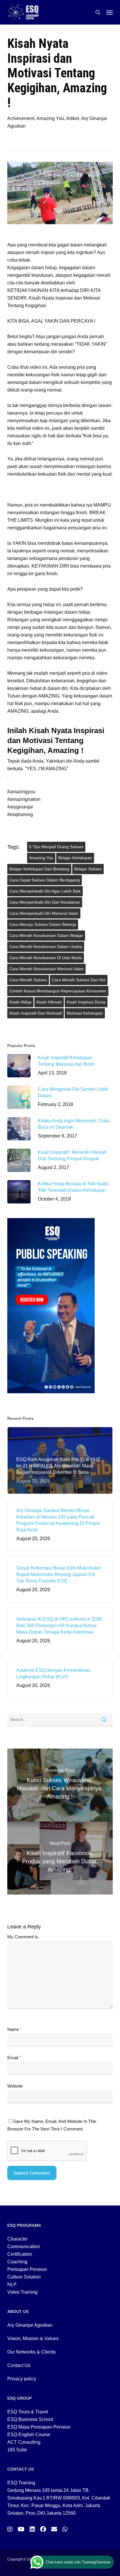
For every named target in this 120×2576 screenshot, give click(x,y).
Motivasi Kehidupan (85, 1013)
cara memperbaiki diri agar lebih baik (45, 891)
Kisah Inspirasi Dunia (86, 1002)
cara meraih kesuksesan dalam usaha (46, 947)
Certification (20, 2254)
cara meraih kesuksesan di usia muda (46, 958)
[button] (110, 12)
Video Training (22, 2292)
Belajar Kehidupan (75, 858)
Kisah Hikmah (49, 1002)
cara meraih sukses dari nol (79, 980)
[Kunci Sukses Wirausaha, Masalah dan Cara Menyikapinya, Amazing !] (60, 1785)
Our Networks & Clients (31, 2352)
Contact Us (19, 2365)
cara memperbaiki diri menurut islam (44, 913)
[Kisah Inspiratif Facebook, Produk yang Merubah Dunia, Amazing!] (60, 1858)
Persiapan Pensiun (27, 2269)
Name (15, 2029)
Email (14, 2058)
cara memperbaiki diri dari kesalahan (45, 902)
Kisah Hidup (20, 1002)
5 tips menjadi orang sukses (56, 847)
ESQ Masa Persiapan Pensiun (39, 2427)
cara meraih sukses (28, 980)
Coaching (17, 2262)
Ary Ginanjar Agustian (30, 2325)
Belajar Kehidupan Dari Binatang (39, 869)
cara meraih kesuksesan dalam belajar (46, 935)
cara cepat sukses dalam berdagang (45, 880)
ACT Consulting (24, 2442)
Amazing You (50, 118)
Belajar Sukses (88, 869)
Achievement (21, 118)
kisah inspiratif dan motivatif (36, 1013)
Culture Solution (24, 2277)
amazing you (41, 858)
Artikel (73, 118)
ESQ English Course (29, 2435)
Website (15, 2086)
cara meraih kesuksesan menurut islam (46, 969)
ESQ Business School (30, 2419)
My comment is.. (24, 1937)
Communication (24, 2247)
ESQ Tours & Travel (28, 2412)
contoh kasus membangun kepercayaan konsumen (58, 991)
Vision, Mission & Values (33, 2338)
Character (17, 2239)
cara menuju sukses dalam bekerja (43, 924)
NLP (12, 2284)
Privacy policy (22, 2379)
